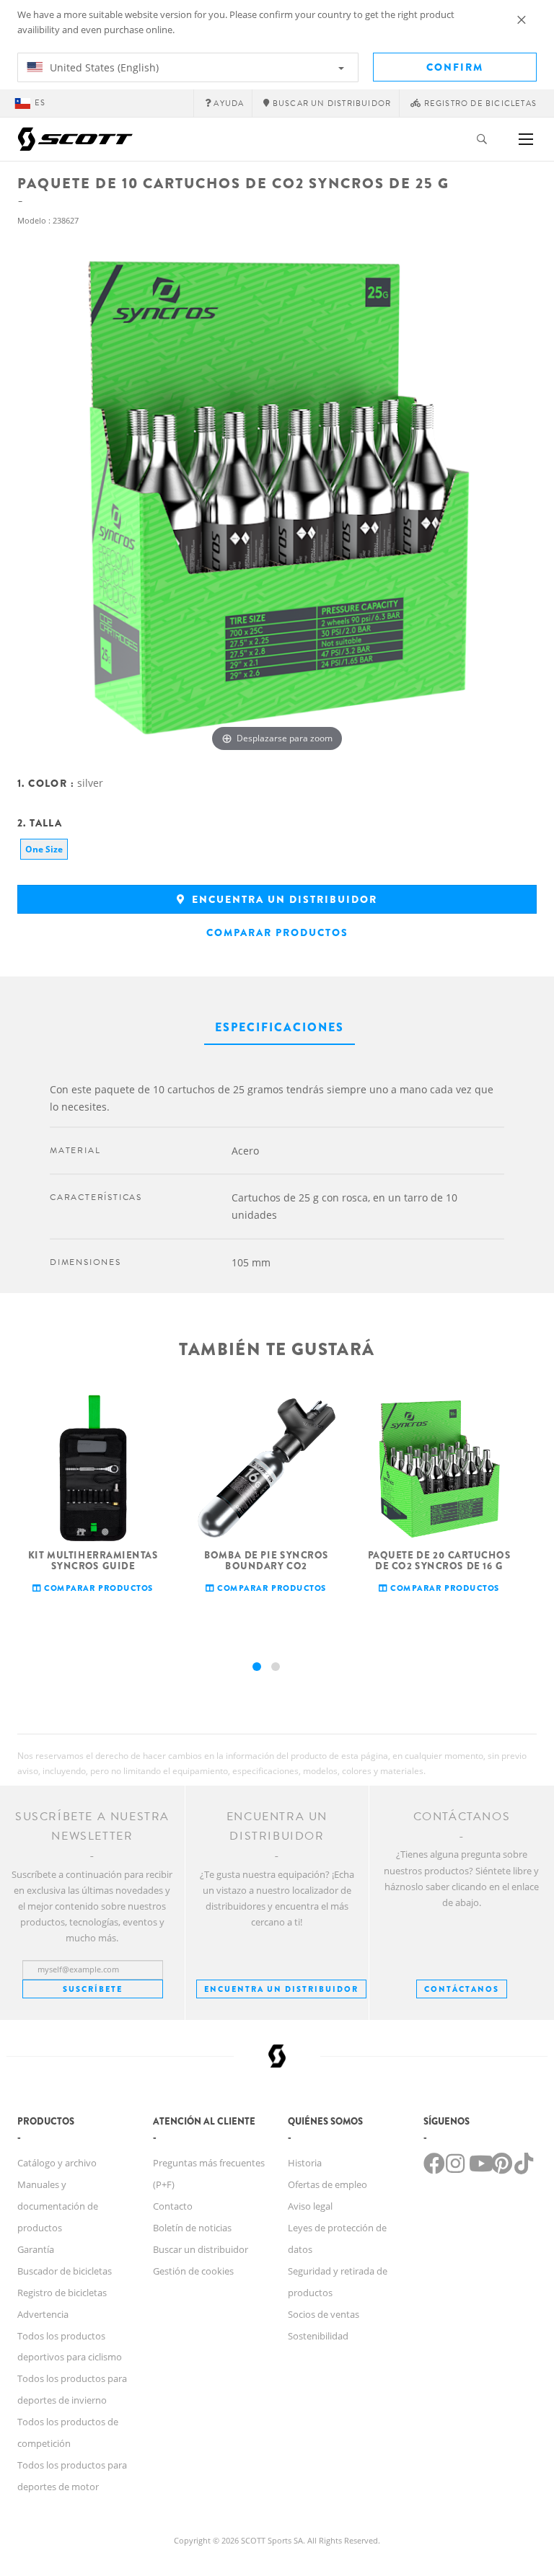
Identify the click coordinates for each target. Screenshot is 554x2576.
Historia (305, 2163)
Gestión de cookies (193, 2271)
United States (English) (103, 67)
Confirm (455, 67)
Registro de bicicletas (62, 2293)
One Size (44, 849)
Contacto (173, 2206)
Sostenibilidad (318, 2336)
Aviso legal (310, 2206)
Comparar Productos (277, 932)
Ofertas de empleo (327, 2184)
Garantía (36, 2249)
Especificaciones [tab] (280, 1027)
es (40, 103)
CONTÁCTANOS (462, 1989)
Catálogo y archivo (57, 2163)
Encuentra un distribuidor (283, 899)
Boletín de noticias (192, 2228)
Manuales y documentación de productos (58, 2206)
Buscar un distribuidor (201, 2249)
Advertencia (43, 2314)
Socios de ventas (324, 2314)
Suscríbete (93, 1989)
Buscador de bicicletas (65, 2271)
